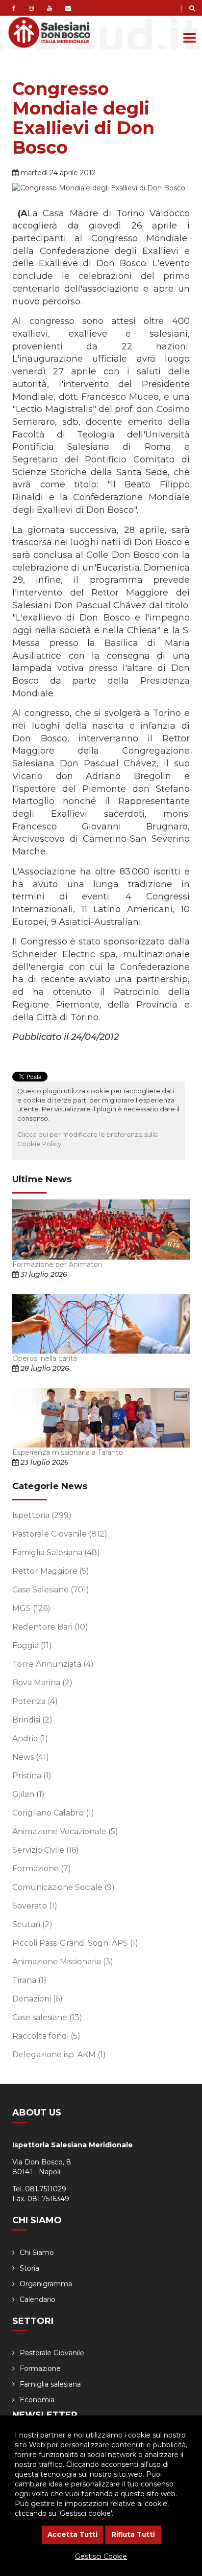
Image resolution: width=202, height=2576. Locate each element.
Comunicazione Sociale (63, 1887)
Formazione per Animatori (57, 1265)
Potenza (35, 1701)
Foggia (32, 1645)
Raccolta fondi (46, 2036)
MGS (31, 1608)
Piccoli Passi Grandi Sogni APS (75, 1943)
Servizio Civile (46, 1850)
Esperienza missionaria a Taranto (68, 1452)
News (31, 1757)
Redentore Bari (50, 1627)
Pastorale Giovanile (60, 1534)
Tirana (29, 1980)
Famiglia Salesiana (56, 1552)
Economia (37, 2400)
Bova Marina (42, 1683)
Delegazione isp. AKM (59, 2055)
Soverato (35, 1906)
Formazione (42, 1869)
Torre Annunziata (53, 1664)
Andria (30, 1738)
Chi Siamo (37, 2253)
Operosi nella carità (45, 1358)
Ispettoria (42, 1515)
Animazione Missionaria (63, 1962)
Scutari (32, 1924)
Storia (29, 2268)
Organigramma (46, 2284)
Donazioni (38, 1999)
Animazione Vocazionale (65, 1831)
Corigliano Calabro (53, 1813)
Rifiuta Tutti (133, 2534)
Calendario (38, 2300)
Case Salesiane (51, 1590)
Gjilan (28, 1794)
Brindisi (32, 1720)
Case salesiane (47, 2017)
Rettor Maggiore (51, 1571)
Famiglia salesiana (50, 2384)
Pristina (32, 1776)
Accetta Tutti (73, 2534)
